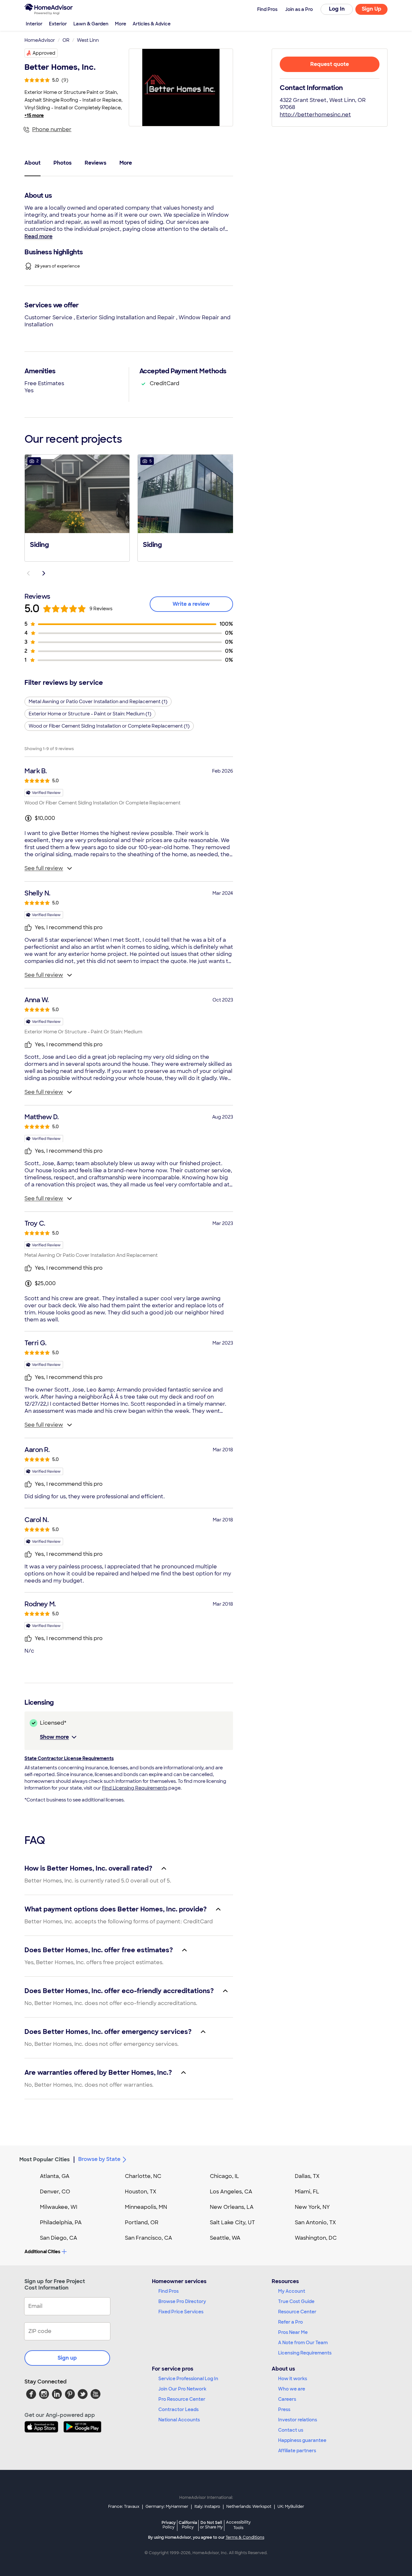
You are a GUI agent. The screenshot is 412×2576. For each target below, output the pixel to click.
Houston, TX (141, 2192)
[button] (77, 507)
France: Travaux (124, 2507)
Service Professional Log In (188, 2379)
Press (284, 2409)
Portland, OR (142, 2222)
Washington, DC (316, 2238)
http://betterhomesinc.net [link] (315, 115)
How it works (293, 2379)
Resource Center (297, 2312)
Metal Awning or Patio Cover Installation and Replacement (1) (98, 702)
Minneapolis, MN (146, 2207)
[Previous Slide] (28, 573)
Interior (34, 24)
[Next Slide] (44, 573)
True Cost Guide (296, 2301)
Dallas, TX (307, 2176)
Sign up (67, 2358)
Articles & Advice (152, 24)
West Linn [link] (88, 40)
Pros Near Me (293, 2332)
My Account (292, 2291)
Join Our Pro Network (182, 2389)
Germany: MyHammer (167, 2507)
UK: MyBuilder (291, 2507)
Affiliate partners (297, 2451)
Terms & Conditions (245, 2537)
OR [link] (66, 40)
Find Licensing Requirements (135, 1788)
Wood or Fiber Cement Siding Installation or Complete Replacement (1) (109, 726)
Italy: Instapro (207, 2507)
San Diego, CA (59, 2238)
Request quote (330, 64)
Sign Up (372, 9)
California (188, 2525)
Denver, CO (55, 2192)
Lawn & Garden (91, 24)
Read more (38, 236)
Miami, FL (307, 2192)
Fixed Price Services (181, 2312)
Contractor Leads (178, 2409)
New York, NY (312, 2207)
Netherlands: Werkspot (249, 2507)
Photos (63, 163)
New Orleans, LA (232, 2207)
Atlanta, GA (55, 2176)
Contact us (291, 2430)
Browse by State (99, 2159)
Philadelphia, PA (61, 2222)
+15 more (34, 115)
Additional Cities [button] (42, 2252)
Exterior (58, 24)
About (33, 163)
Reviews (96, 163)
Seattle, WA (225, 2238)
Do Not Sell (211, 2525)
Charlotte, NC (143, 2176)
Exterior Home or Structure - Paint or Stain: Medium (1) (90, 714)
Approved (44, 53)
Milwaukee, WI (59, 2207)
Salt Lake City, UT (232, 2222)
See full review (44, 868)
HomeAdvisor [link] (40, 40)
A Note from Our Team (303, 2343)
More (121, 24)
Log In (337, 9)
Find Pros (169, 2291)
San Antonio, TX (315, 2222)
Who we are (292, 2389)
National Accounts (179, 2420)
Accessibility (238, 2525)
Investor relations (298, 2420)
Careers (287, 2399)
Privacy (169, 2525)
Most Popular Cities (45, 2159)
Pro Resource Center (182, 2399)
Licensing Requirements (305, 2353)
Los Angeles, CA (231, 2192)
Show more (54, 1737)
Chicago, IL (225, 2176)
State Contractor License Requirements (69, 1758)
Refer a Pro (290, 2322)
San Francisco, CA (149, 2238)
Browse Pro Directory (182, 2301)
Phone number (52, 129)
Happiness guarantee (302, 2440)
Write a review (191, 604)
